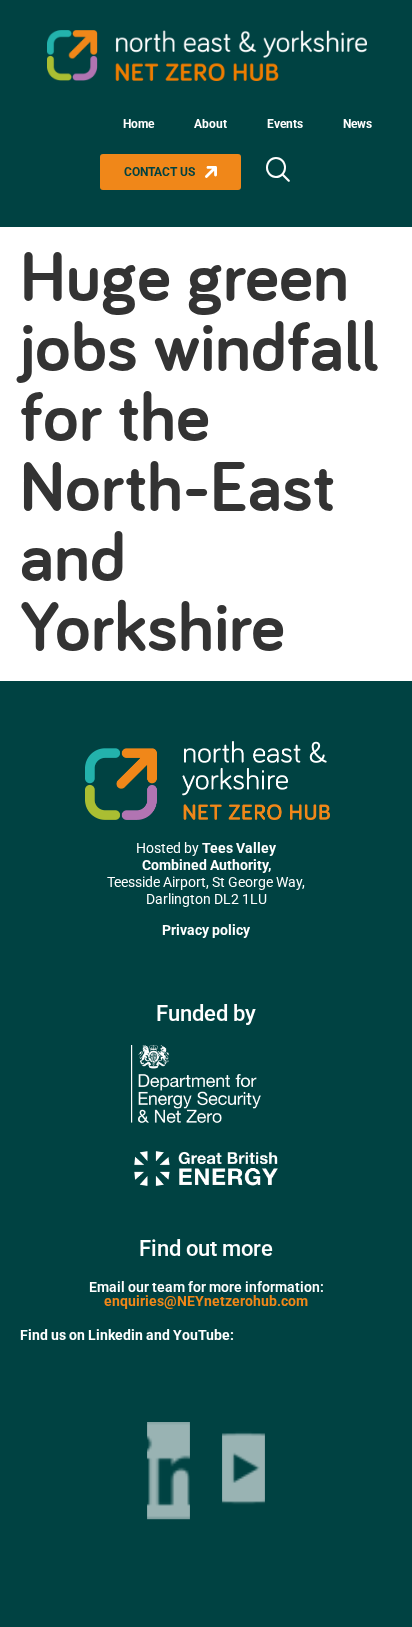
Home (138, 124)
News (357, 124)
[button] (277, 172)
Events (285, 124)
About (210, 124)
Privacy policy (206, 930)
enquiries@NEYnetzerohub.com (206, 1301)
